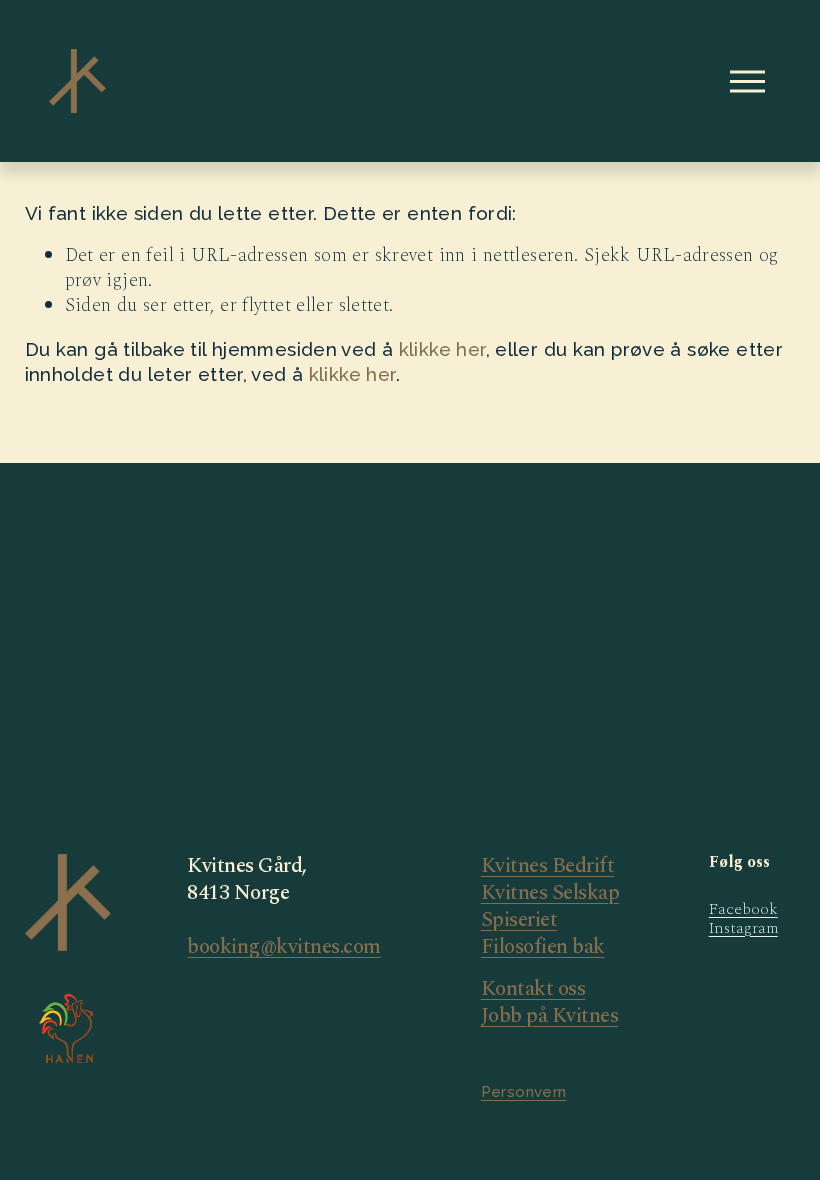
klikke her (442, 349)
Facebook (743, 909)
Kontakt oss (533, 989)
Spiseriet (519, 920)
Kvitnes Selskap (550, 893)
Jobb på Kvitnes (550, 1016)
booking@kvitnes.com (284, 947)
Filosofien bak (543, 947)
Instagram (743, 928)
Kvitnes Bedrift (548, 866)
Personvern (524, 1092)
